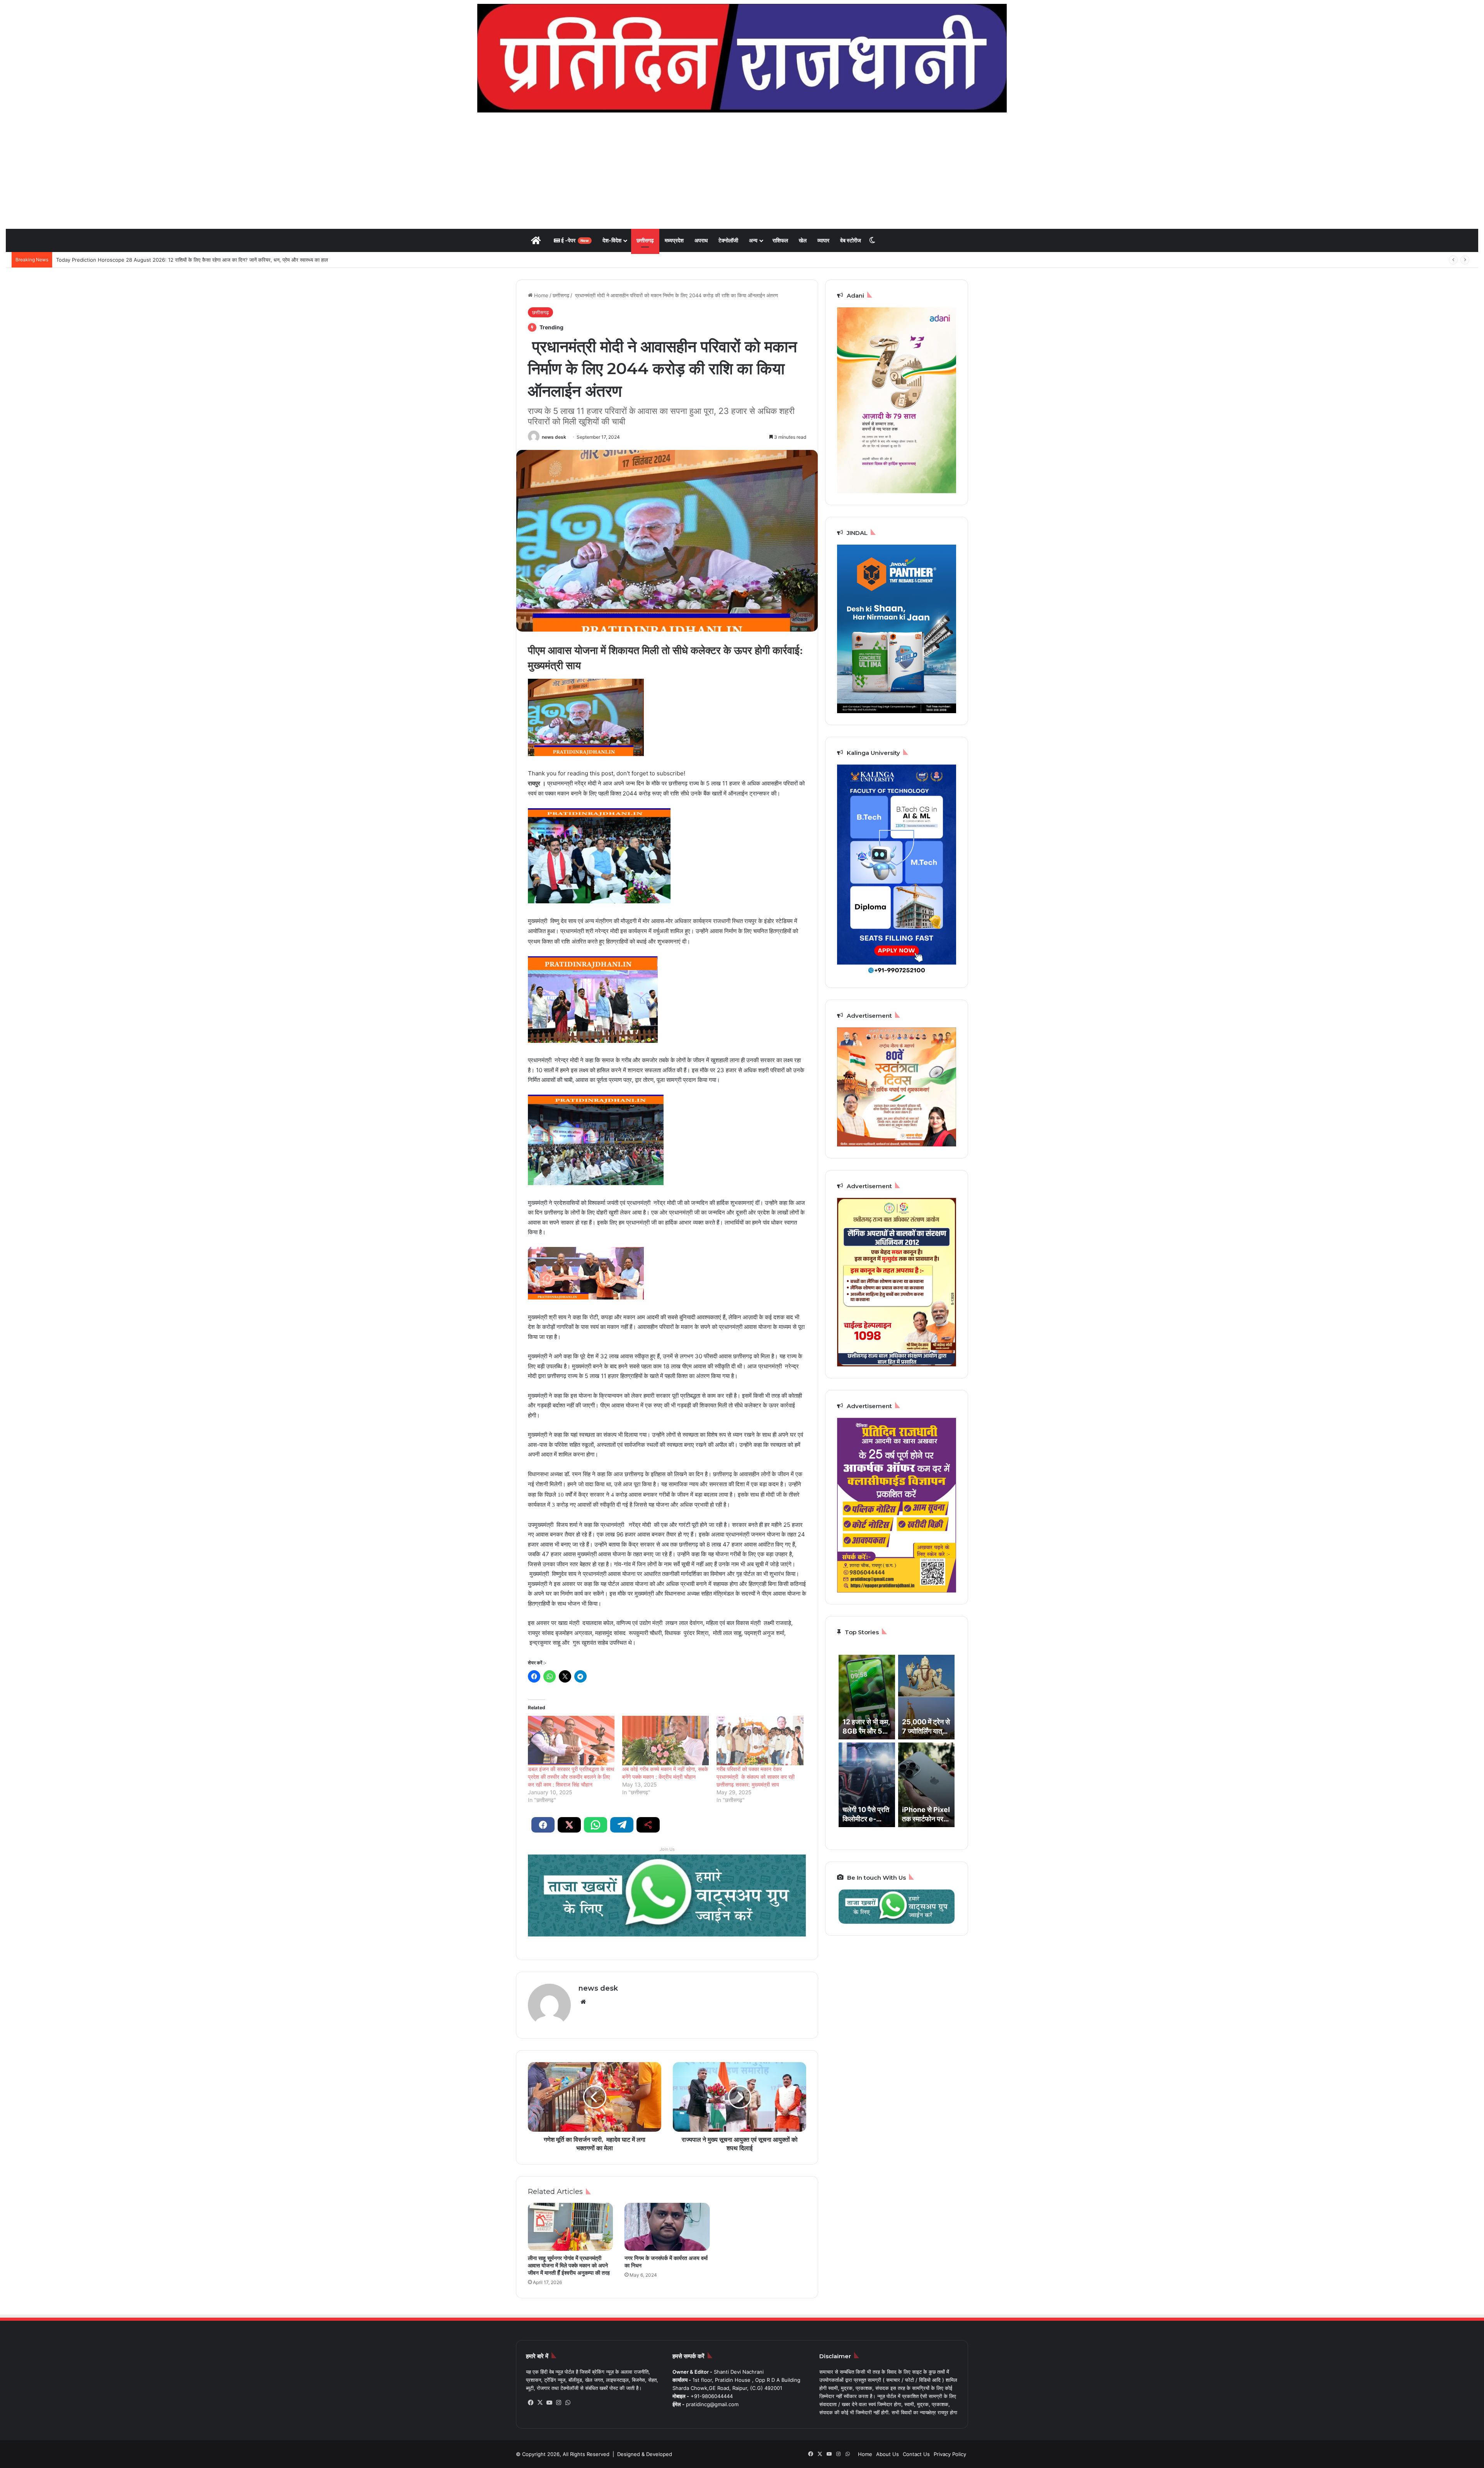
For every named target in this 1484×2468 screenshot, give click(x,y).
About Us (888, 2454)
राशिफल (780, 240)
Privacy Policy (950, 2454)
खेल (803, 240)
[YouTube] (549, 2403)
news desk (554, 437)
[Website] (583, 2002)
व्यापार (823, 240)
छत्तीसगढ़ (645, 240)
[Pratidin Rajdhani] (742, 58)
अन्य (753, 240)
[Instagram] (558, 2403)
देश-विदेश (612, 240)
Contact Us (916, 2454)
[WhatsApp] (568, 2403)
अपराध (701, 240)
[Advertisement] (742, 170)
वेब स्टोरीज (851, 240)
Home (540, 295)
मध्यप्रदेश (674, 240)
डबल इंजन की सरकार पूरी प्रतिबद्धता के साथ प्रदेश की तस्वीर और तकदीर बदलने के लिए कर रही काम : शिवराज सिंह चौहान (571, 1777)
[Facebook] (531, 2403)
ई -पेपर (574, 240)
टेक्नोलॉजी (728, 240)
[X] (540, 2403)
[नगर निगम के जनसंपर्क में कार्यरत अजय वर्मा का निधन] (667, 2227)
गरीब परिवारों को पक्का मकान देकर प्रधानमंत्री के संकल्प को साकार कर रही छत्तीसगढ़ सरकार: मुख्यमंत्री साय (756, 1777)
